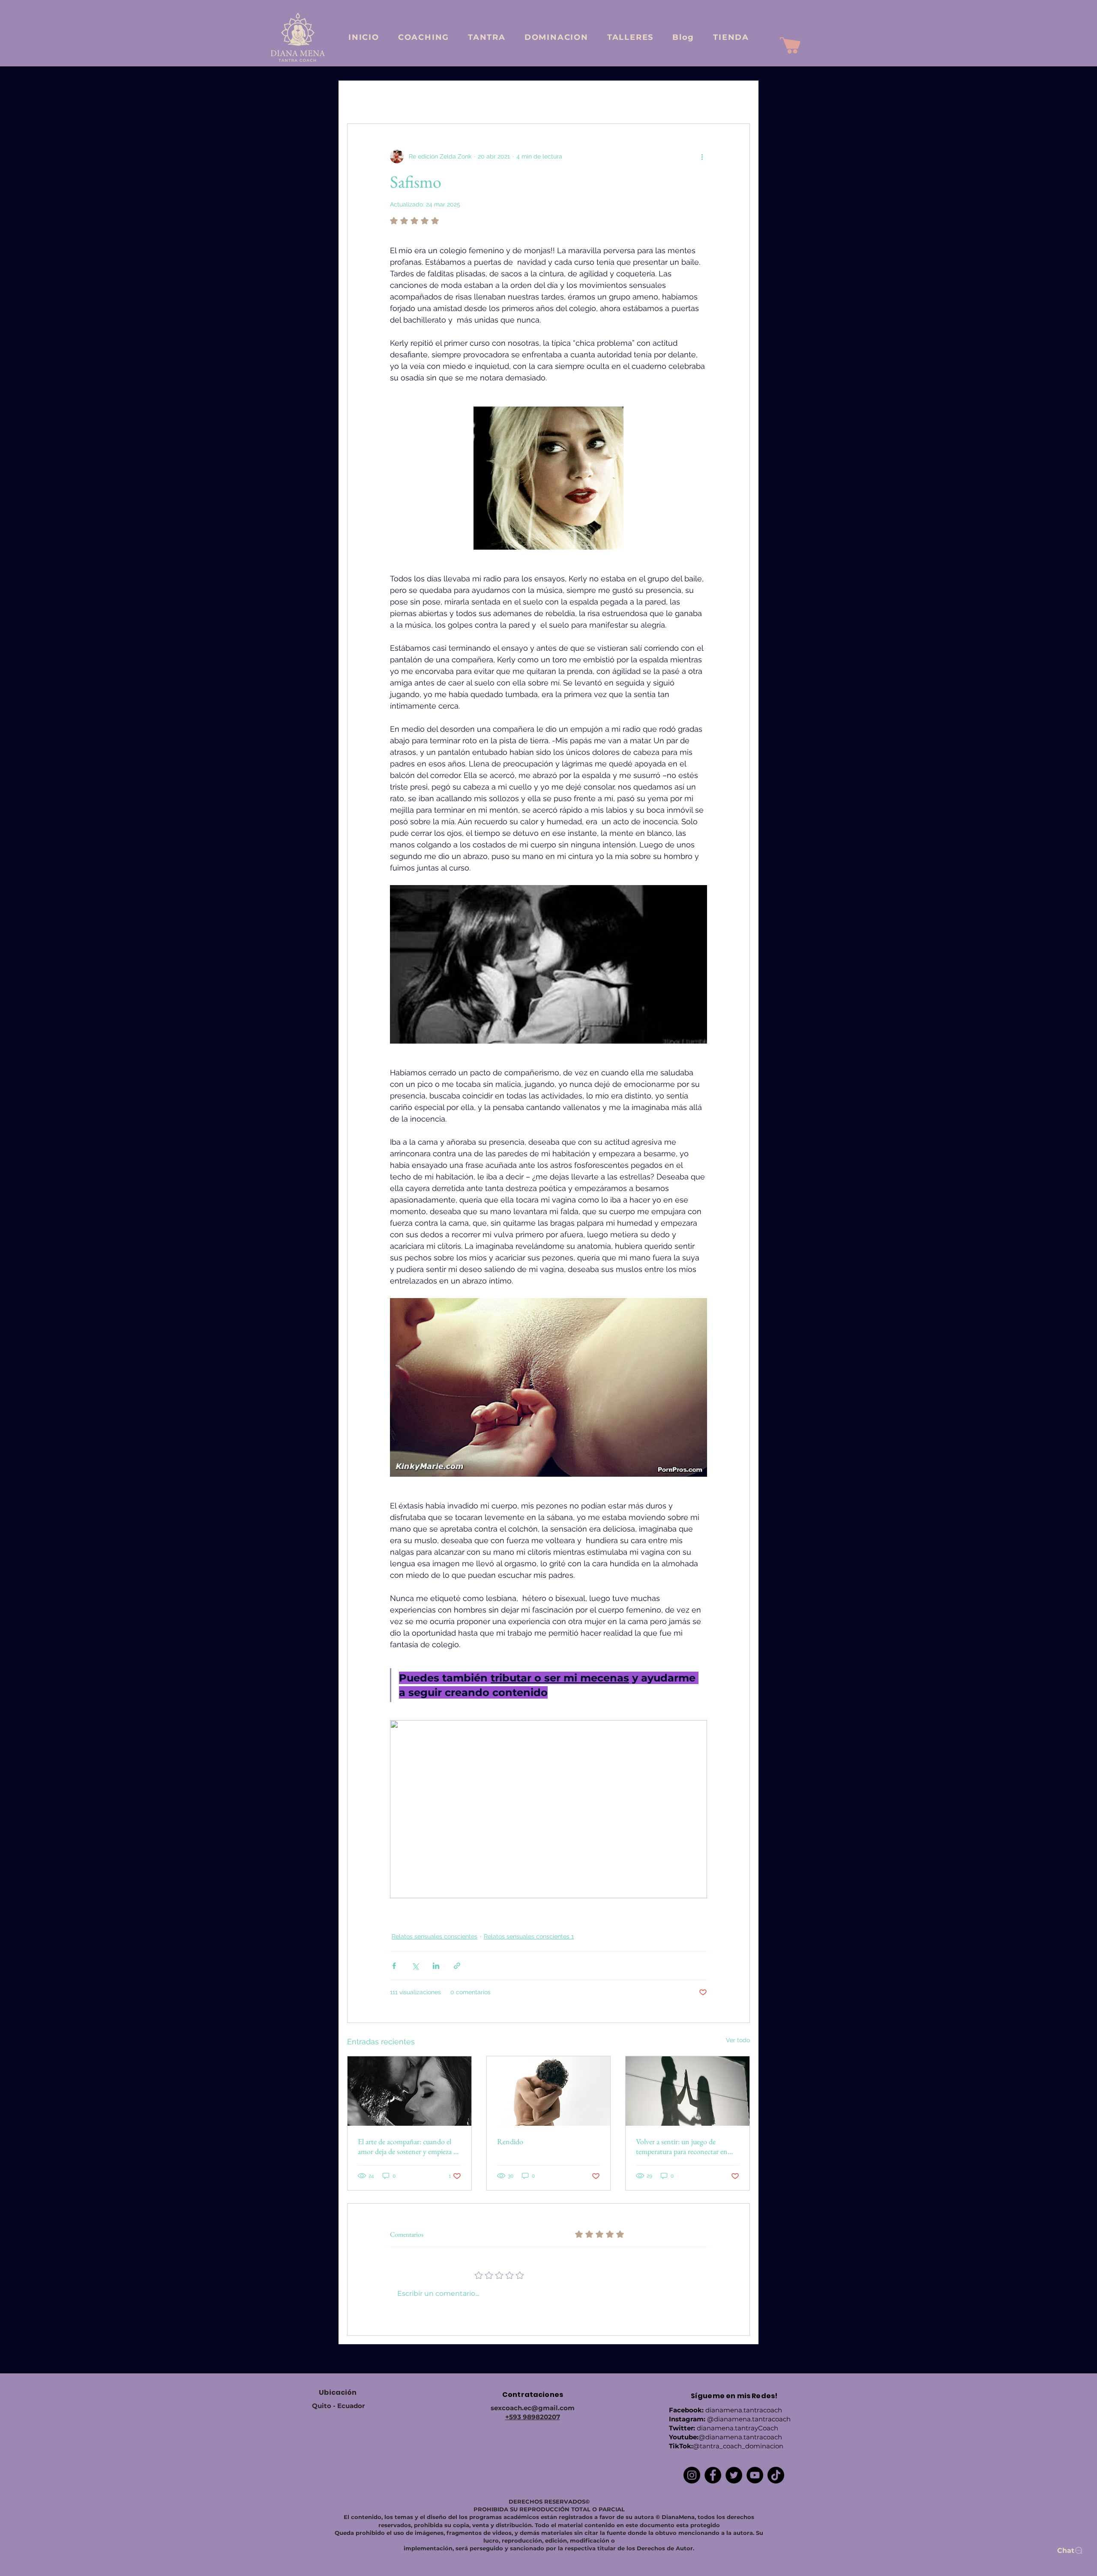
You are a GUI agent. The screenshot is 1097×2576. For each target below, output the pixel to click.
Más (684, 98)
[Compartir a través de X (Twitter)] (415, 1966)
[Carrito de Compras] (790, 45)
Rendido (510, 2141)
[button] (739, 98)
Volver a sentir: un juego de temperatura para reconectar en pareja (682, 2146)
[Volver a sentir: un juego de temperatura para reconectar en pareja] (688, 2091)
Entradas (360, 98)
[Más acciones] (702, 156)
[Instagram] (692, 2475)
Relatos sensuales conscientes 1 (534, 98)
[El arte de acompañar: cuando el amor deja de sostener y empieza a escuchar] (409, 2091)
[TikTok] (776, 2475)
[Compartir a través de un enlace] (457, 1966)
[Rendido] (549, 2091)
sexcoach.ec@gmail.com (533, 2408)
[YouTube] (755, 2475)
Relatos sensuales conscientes (431, 98)
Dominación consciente (628, 98)
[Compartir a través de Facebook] (394, 1966)
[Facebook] (713, 2475)
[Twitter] (734, 2475)
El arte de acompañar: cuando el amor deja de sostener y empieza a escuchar (407, 2146)
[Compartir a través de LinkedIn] (436, 1966)
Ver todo (738, 2040)
